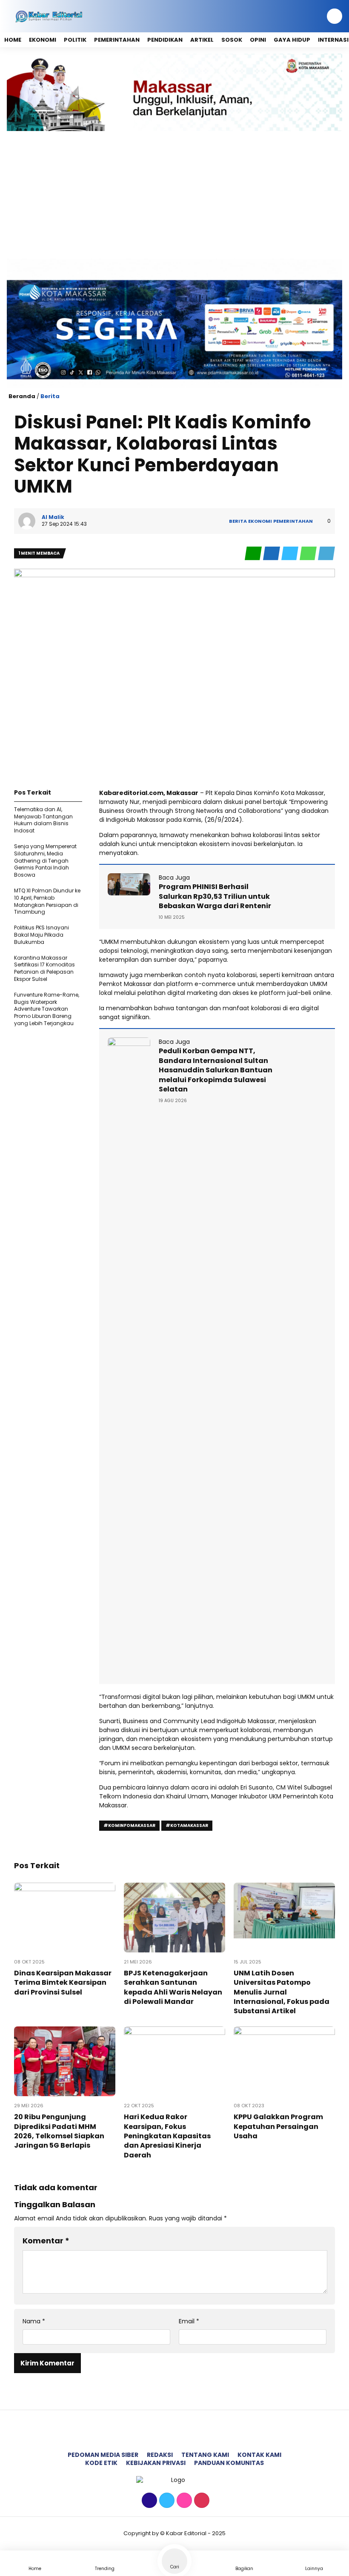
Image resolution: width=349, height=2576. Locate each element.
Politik (75, 40)
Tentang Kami (205, 2455)
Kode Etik (101, 2463)
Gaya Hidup (292, 40)
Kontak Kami (259, 2455)
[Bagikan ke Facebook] (272, 554)
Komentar (46, 2241)
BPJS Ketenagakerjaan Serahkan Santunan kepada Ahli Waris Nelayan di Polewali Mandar (173, 1987)
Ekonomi (43, 40)
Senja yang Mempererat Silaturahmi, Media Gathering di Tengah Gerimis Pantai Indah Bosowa (45, 861)
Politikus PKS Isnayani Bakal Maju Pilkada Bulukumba (41, 935)
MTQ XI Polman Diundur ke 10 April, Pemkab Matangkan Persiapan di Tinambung (47, 901)
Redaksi (160, 2455)
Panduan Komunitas (229, 2463)
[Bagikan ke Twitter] (290, 554)
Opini (258, 40)
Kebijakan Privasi (156, 2463)
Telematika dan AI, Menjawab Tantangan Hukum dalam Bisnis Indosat (43, 820)
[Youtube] (201, 2501)
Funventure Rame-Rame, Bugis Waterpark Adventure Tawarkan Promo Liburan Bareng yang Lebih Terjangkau (47, 1009)
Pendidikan (165, 40)
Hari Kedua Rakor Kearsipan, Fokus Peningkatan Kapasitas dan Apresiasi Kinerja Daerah (167, 2136)
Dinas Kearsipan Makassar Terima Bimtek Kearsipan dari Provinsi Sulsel (63, 1983)
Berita (50, 396)
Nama (34, 2321)
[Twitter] (166, 2501)
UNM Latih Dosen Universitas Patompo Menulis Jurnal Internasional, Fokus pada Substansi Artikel (282, 1992)
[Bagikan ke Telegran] (326, 554)
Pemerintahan (117, 40)
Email (189, 2321)
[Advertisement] (174, 195)
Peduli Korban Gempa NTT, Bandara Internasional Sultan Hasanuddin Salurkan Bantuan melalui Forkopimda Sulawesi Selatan (216, 1070)
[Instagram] (183, 2501)
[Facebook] (148, 2501)
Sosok (232, 40)
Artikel (202, 40)
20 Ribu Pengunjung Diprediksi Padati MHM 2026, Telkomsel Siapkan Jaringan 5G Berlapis (59, 2131)
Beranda (22, 396)
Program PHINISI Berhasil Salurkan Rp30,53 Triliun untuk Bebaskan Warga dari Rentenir (215, 896)
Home (13, 40)
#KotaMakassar (187, 1825)
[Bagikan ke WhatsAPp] (309, 554)
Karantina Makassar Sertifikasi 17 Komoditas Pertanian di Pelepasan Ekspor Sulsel (44, 968)
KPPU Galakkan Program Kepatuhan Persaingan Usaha (278, 2126)
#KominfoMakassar (129, 1825)
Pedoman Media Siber (103, 2455)
